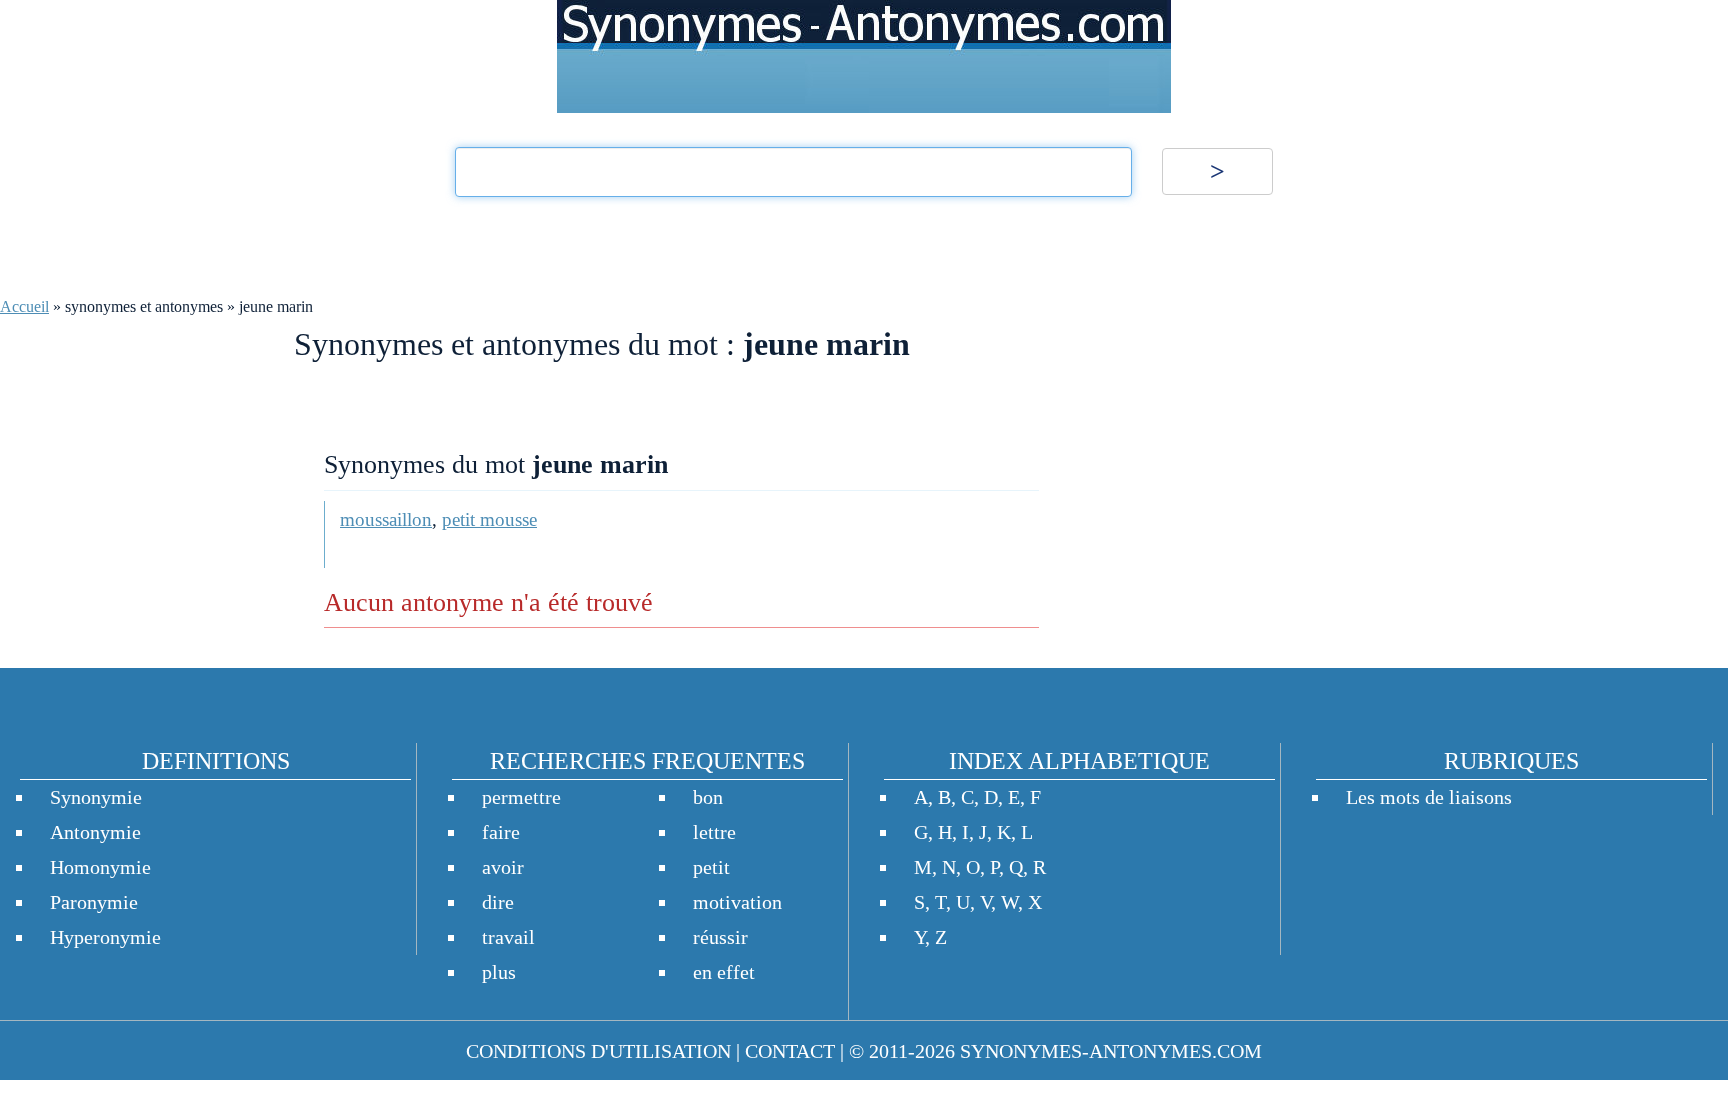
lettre (714, 832)
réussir (720, 937)
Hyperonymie (105, 937)
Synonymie (96, 797)
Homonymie (100, 867)
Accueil (24, 306)
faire (501, 832)
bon (708, 797)
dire (498, 902)
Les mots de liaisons (1429, 797)
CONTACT (790, 1051)
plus (499, 972)
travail (508, 937)
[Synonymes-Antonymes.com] (864, 56)
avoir (503, 867)
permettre (521, 797)
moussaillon (386, 519)
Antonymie (95, 832)
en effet (724, 972)
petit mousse (489, 519)
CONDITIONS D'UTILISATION (598, 1051)
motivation (737, 902)
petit (711, 867)
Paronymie (94, 902)
